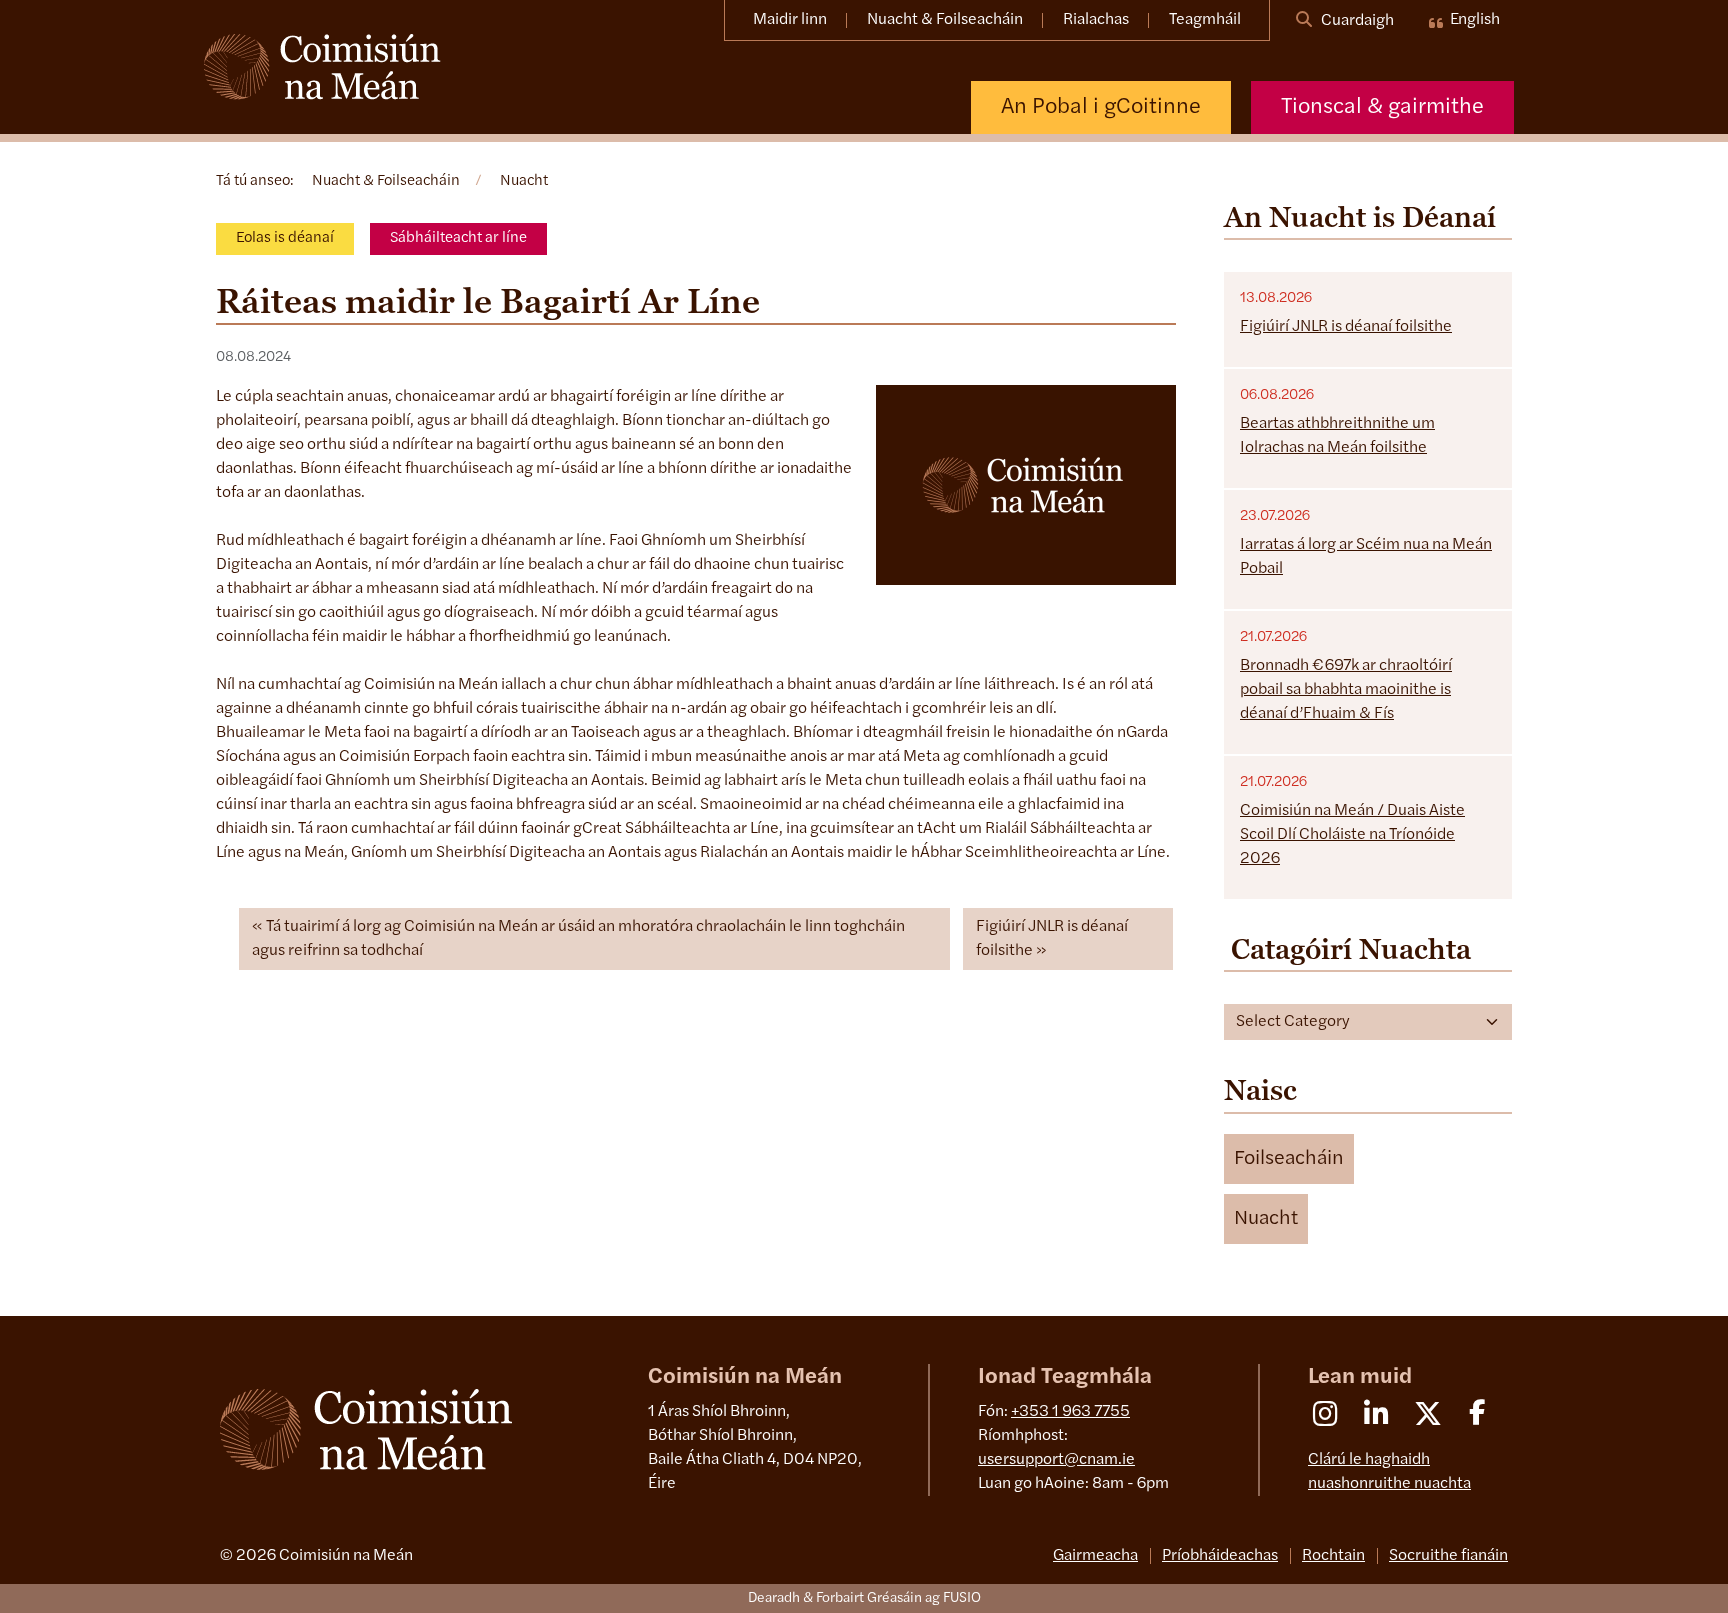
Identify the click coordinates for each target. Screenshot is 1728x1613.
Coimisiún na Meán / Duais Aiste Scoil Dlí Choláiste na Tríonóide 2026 (1352, 835)
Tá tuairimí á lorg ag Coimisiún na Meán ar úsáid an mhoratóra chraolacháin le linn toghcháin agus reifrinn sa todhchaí (578, 939)
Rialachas (1096, 20)
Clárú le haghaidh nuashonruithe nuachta (1389, 1472)
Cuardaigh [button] (1356, 21)
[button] (1289, 1159)
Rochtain (1333, 1556)
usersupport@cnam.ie (1056, 1460)
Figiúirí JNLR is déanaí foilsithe (1052, 939)
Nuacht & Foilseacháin (945, 20)
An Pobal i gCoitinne (1101, 107)
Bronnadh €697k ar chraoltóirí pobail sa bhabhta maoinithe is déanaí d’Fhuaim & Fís (1346, 690)
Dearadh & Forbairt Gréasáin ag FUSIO (864, 1598)
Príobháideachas (1220, 1556)
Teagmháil (1205, 20)
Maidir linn (790, 20)
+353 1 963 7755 (1070, 1412)
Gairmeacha (1095, 1556)
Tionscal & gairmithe (1382, 107)
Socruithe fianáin (1448, 1556)
